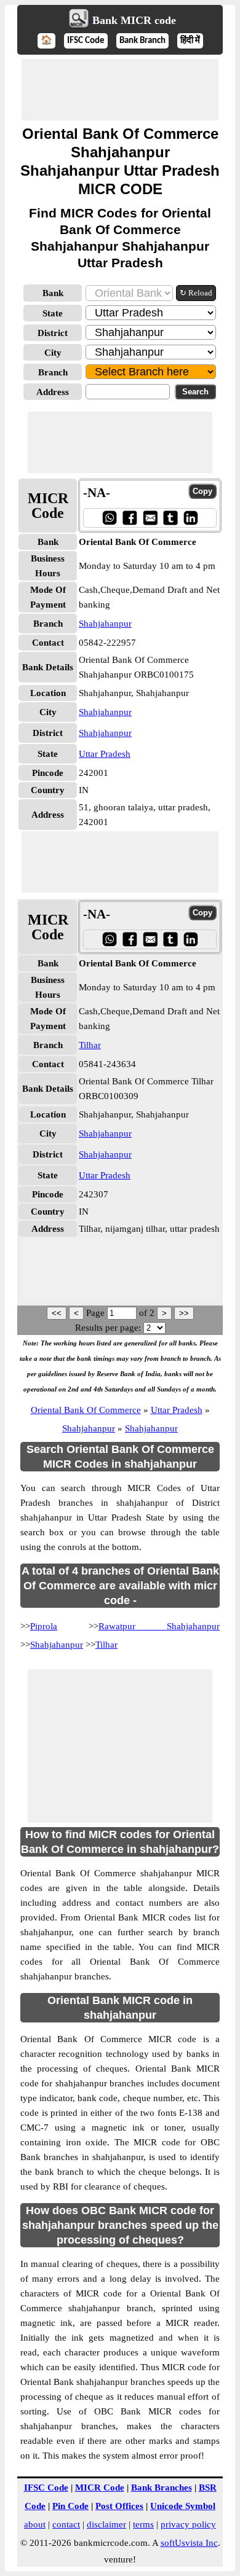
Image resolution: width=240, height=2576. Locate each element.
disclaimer (106, 2524)
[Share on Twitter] (170, 518)
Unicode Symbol (183, 2506)
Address (53, 392)
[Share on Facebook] (130, 518)
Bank (53, 293)
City (53, 353)
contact (66, 2524)
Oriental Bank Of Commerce (86, 1410)
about (35, 2524)
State (53, 313)
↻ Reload (196, 293)
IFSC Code (86, 41)
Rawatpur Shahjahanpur (159, 1626)
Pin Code (70, 2506)
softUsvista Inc (189, 2543)
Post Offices (119, 2506)
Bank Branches (162, 2488)
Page (97, 1313)
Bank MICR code (134, 20)
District (53, 333)
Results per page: (108, 1328)
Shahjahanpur (105, 624)
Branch (53, 372)
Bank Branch (142, 41)
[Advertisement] (120, 90)
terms (143, 2524)
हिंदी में (190, 41)
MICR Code (100, 2488)
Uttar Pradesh (105, 754)
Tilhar (90, 1045)
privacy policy (188, 2524)
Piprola (44, 1626)
